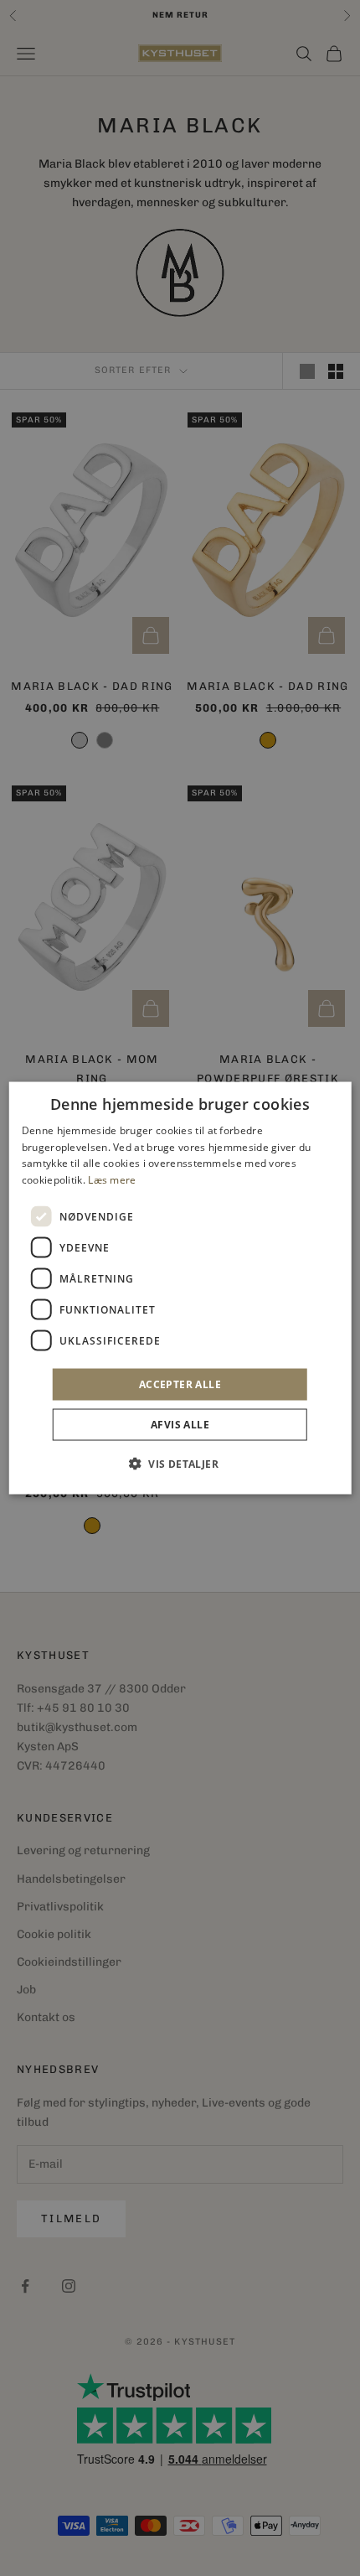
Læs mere (112, 1180)
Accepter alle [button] (180, 1384)
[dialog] (180, 1288)
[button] (180, 1464)
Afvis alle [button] (180, 1425)
